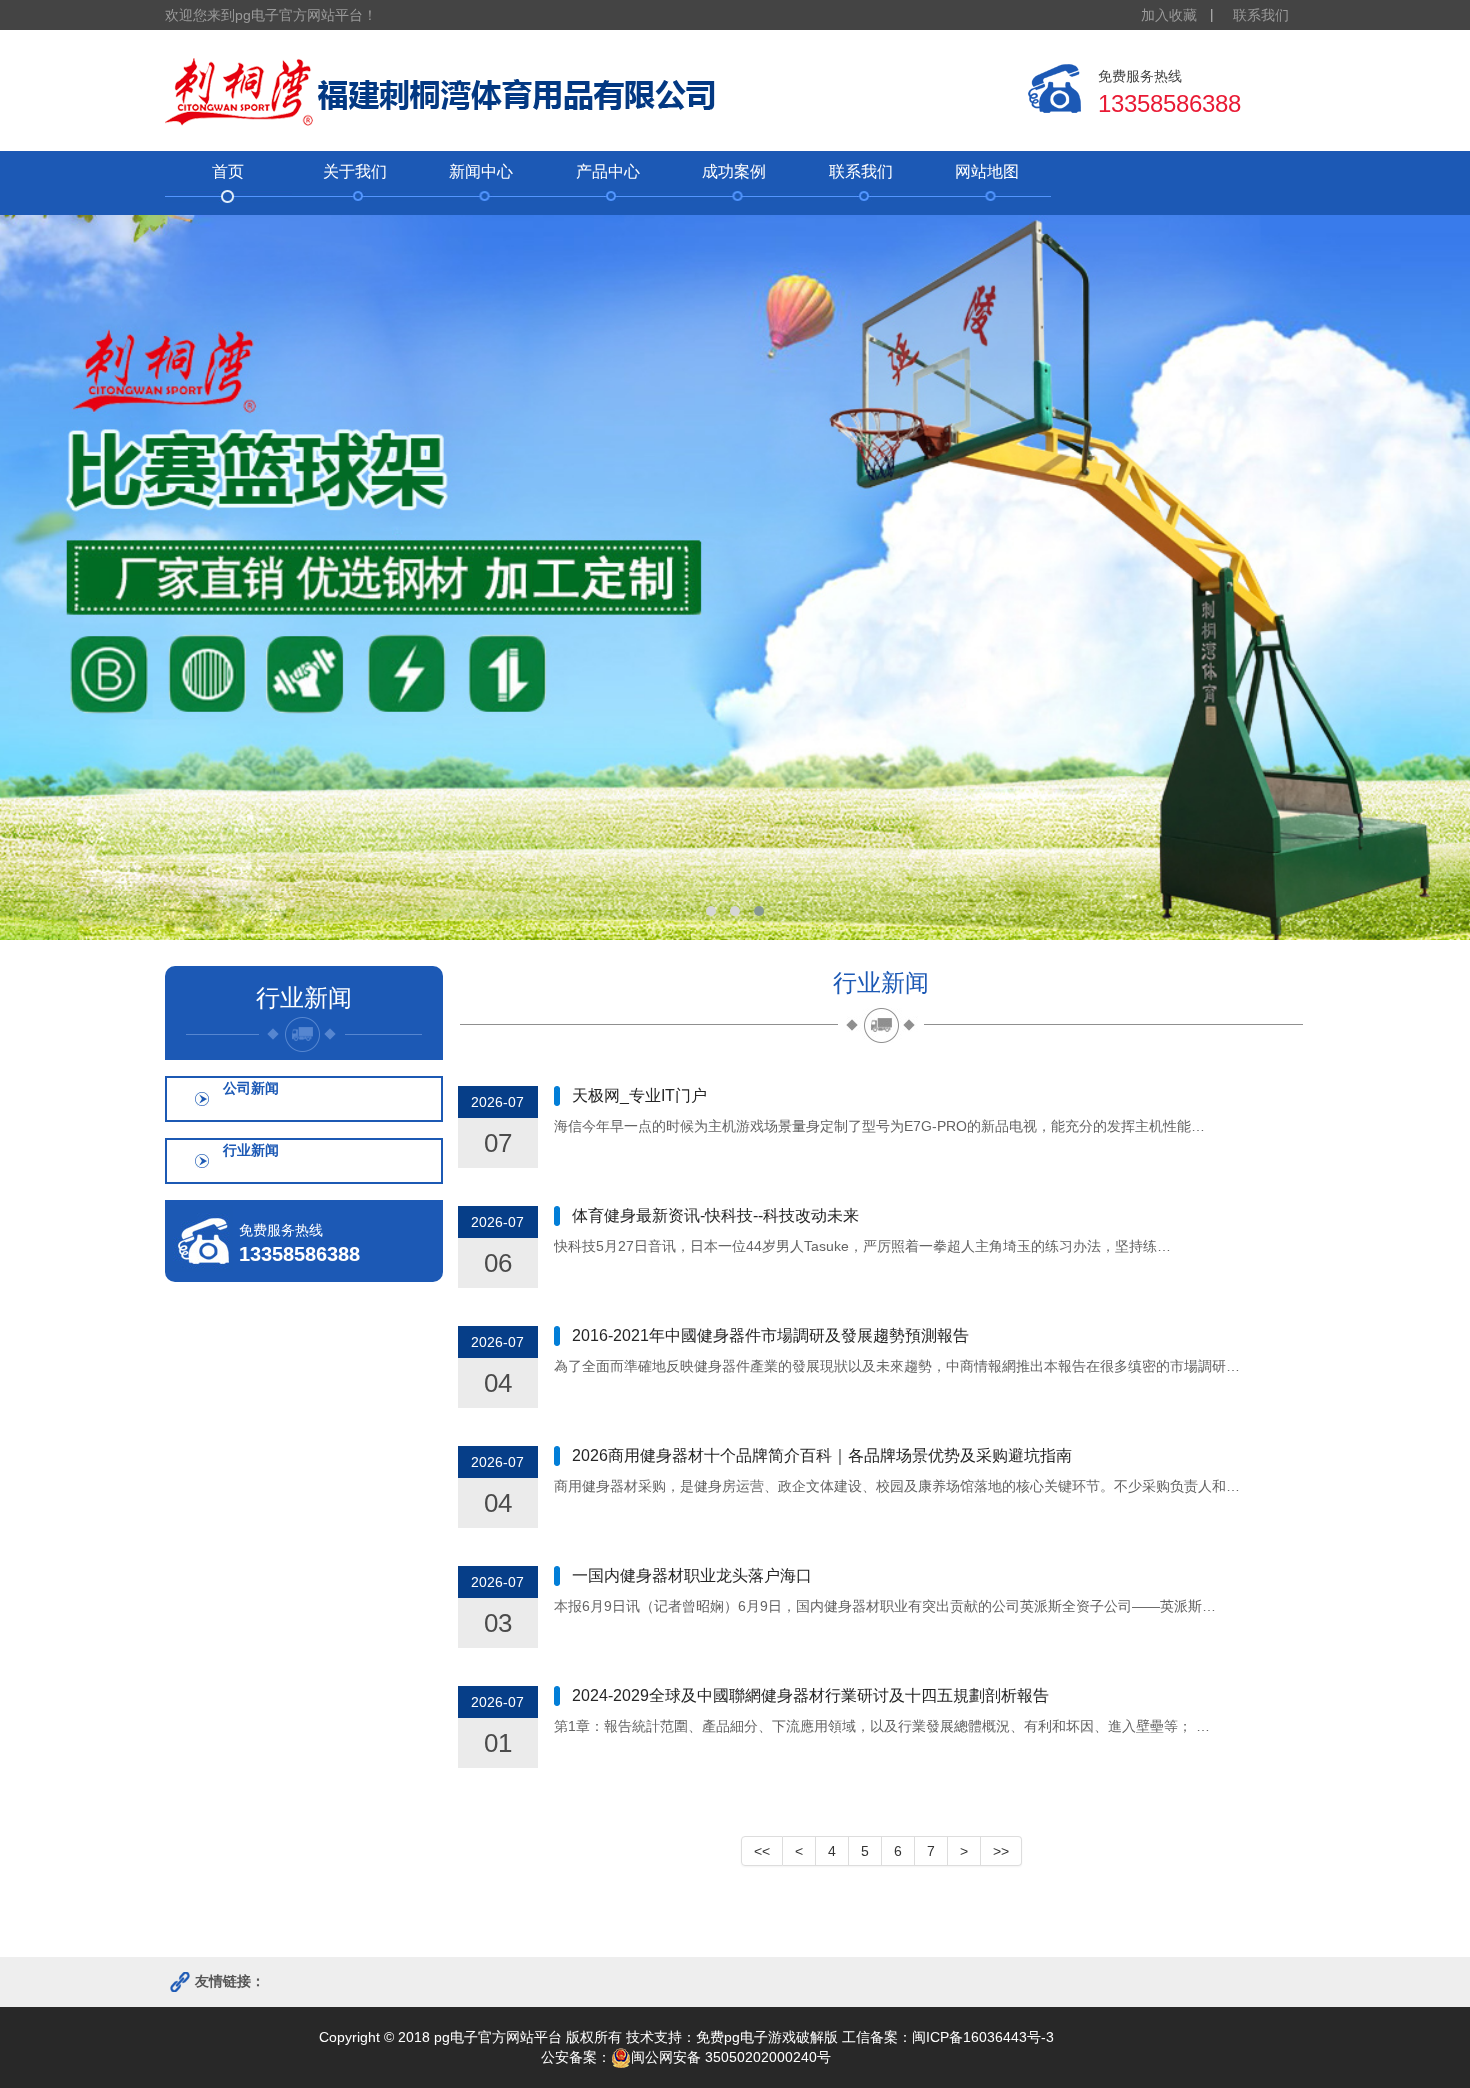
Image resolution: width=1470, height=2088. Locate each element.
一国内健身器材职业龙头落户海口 (692, 1575)
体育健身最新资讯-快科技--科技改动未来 (715, 1215)
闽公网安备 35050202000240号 (731, 2057)
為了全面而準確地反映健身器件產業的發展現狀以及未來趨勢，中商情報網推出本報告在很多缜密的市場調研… (897, 1366)
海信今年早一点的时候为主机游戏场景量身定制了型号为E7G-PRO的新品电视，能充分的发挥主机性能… (879, 1126)
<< (762, 1851)
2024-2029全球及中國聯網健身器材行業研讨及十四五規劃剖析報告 (810, 1695)
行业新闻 (251, 1150)
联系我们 (1261, 15)
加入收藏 (1169, 15)
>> (1001, 1851)
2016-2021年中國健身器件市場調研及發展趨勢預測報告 (770, 1335)
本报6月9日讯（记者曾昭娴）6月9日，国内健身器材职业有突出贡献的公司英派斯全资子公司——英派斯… (885, 1606)
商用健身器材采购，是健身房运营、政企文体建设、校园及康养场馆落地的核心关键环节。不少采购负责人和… (897, 1486)
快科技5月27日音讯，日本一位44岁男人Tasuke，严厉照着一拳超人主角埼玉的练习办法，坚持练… (862, 1246)
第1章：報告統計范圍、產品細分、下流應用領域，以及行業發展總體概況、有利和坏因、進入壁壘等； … (882, 1726)
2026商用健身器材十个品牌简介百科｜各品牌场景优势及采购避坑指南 (822, 1455)
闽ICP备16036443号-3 (983, 2037)
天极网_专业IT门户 (639, 1095)
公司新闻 (251, 1088)
